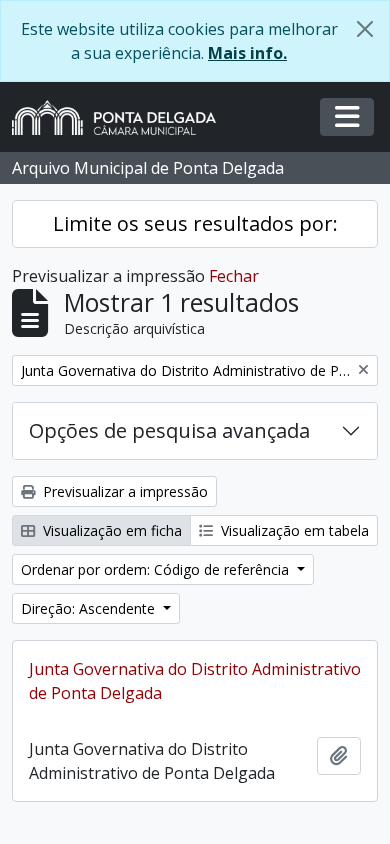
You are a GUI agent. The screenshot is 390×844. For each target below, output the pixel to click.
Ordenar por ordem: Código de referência (157, 569)
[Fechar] (365, 29)
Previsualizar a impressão (123, 491)
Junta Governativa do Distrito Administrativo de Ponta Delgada (195, 681)
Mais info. (247, 53)
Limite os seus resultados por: (195, 223)
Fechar (234, 276)
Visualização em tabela (293, 530)
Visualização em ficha (110, 530)
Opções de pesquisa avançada (169, 430)
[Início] (122, 117)
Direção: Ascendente (90, 608)
